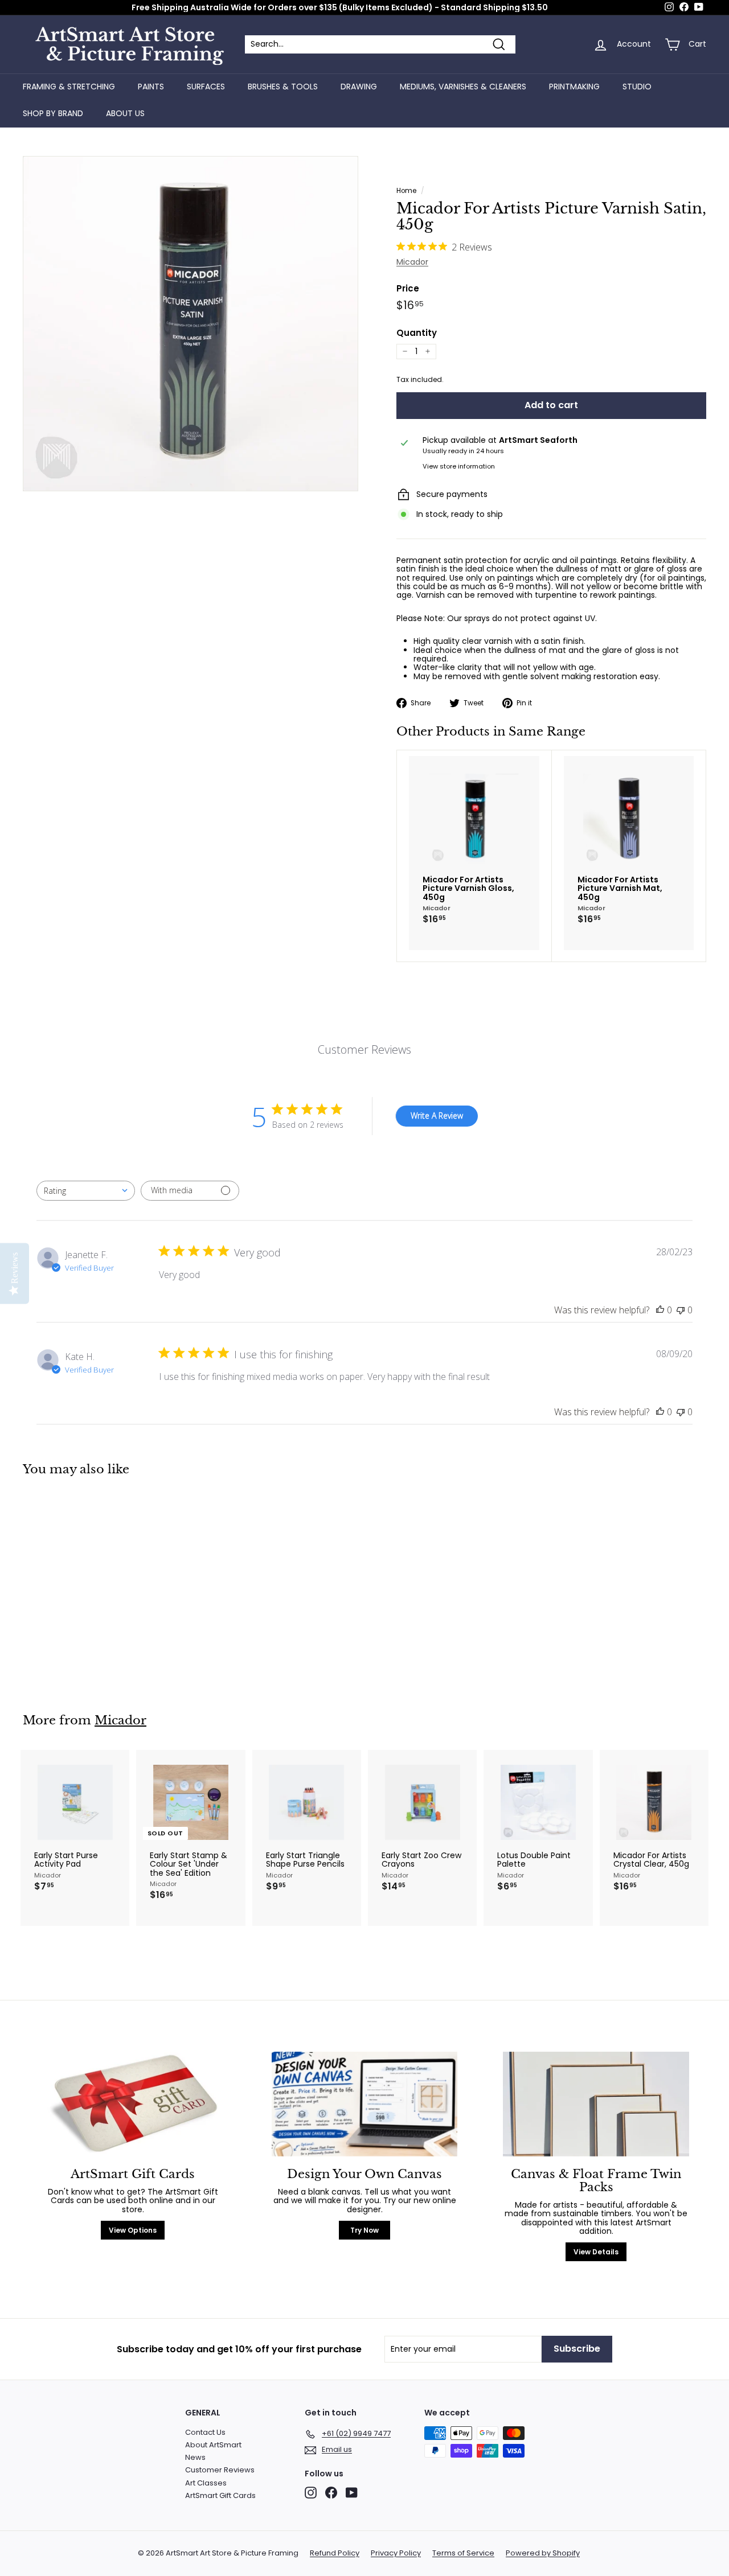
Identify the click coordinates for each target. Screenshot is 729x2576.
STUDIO (637, 87)
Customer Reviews (220, 2470)
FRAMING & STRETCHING (69, 87)
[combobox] (86, 1191)
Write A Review (437, 1116)
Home (406, 191)
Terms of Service (463, 2553)
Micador (412, 262)
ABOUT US (125, 113)
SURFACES (206, 87)
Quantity (417, 333)
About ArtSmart (213, 2445)
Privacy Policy (396, 2553)
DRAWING (359, 87)
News (195, 2457)
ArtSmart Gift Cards (220, 2495)
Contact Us (205, 2432)
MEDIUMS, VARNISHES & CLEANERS (463, 87)
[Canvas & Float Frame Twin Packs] (596, 2104)
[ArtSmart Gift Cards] (133, 2104)
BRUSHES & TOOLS (283, 87)
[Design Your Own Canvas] (365, 2104)
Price (408, 289)
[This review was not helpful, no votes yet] (681, 1310)
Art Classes (206, 2483)
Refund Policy (335, 2553)
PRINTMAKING (574, 87)
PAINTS (151, 87)
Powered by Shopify (543, 2553)
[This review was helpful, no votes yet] (660, 1310)
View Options (133, 2230)
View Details (596, 2252)
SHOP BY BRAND (53, 113)
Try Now (364, 2230)
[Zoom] (191, 324)
